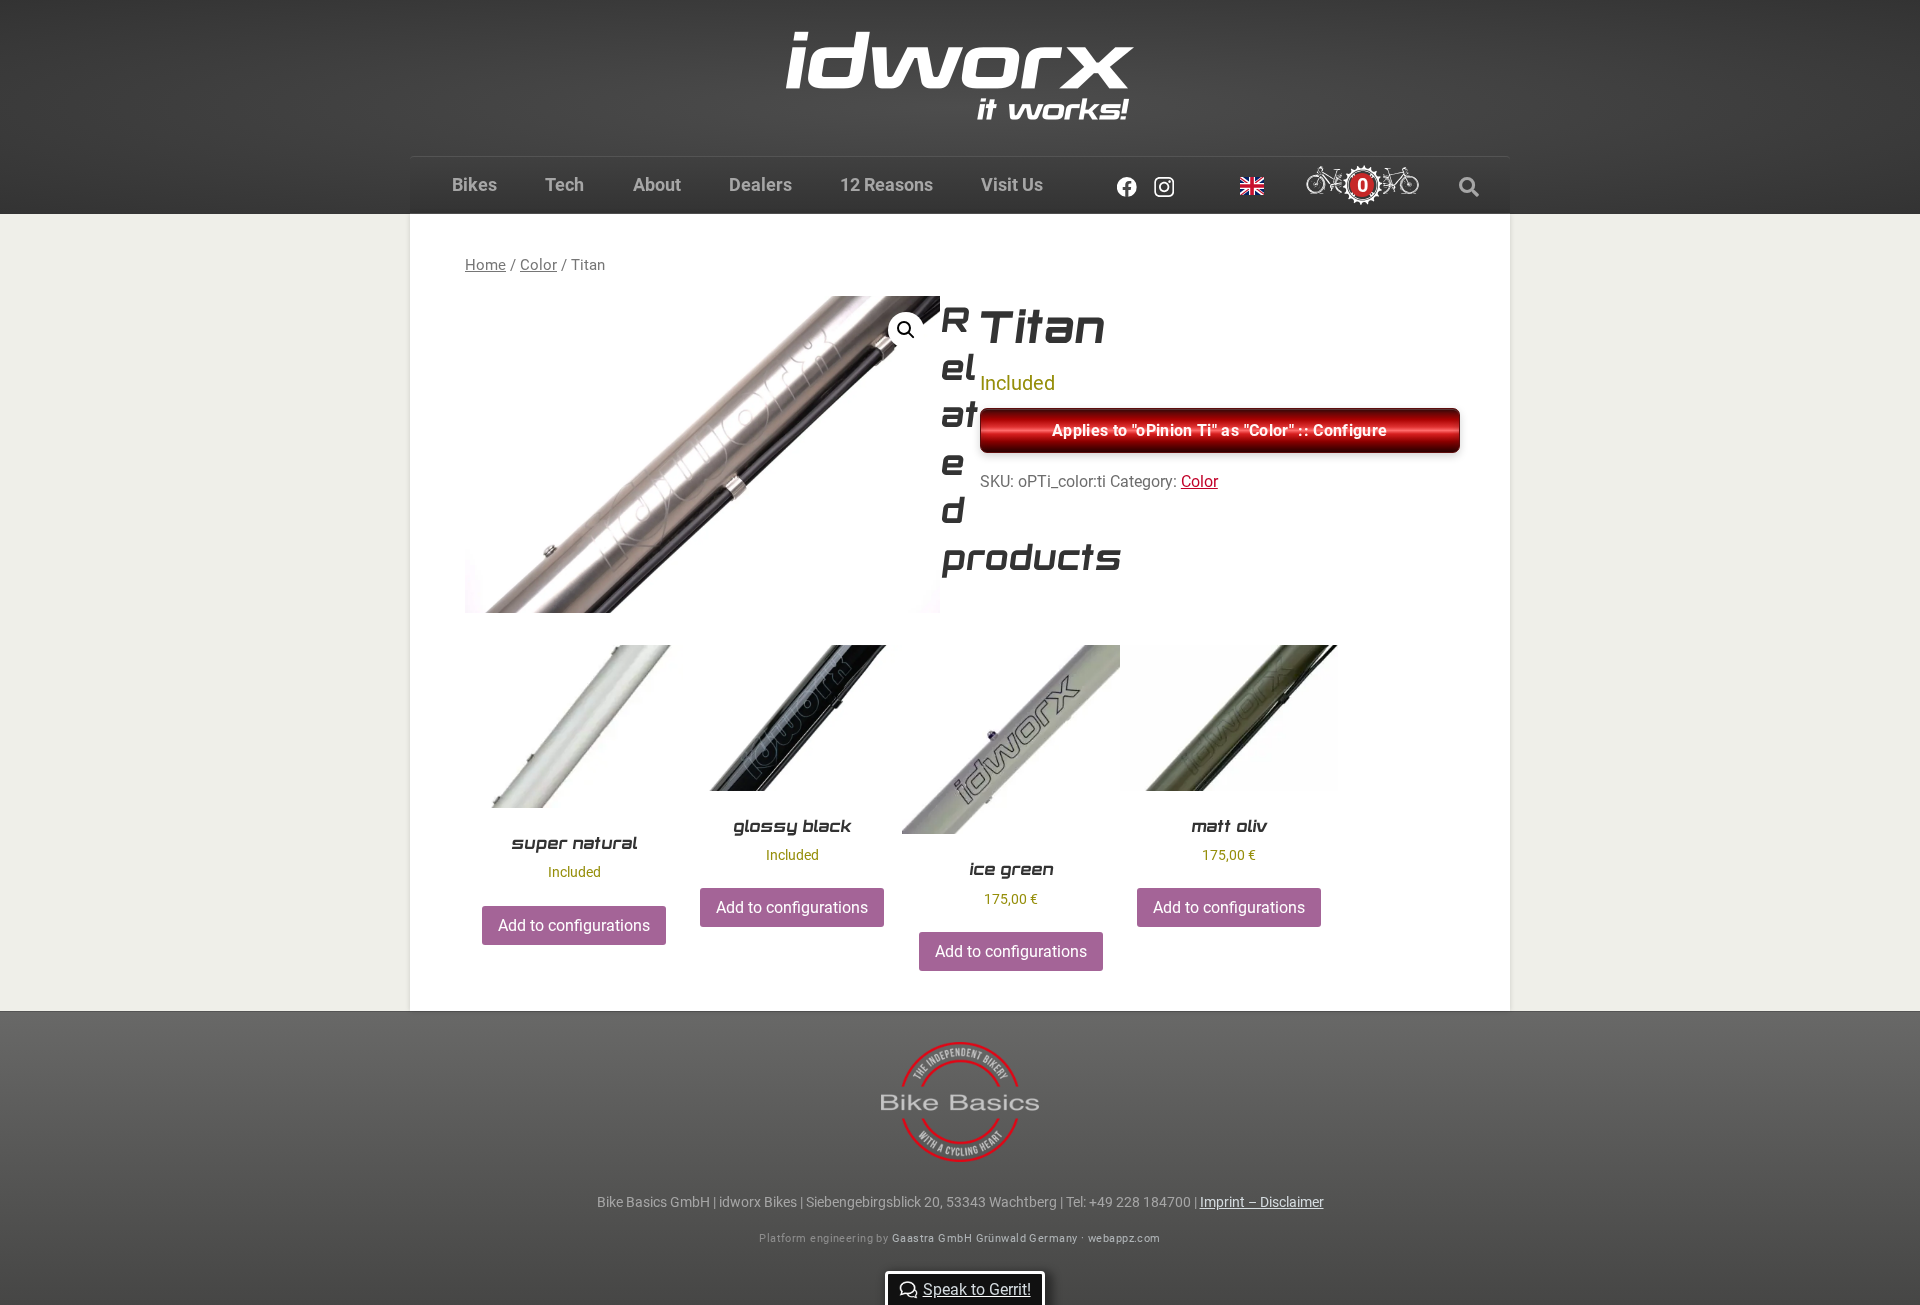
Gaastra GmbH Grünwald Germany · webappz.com (1026, 1238)
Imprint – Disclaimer (1262, 1202)
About (657, 184)
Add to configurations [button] (574, 925)
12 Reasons (886, 184)
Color (538, 265)
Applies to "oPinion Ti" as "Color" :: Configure (1219, 430)
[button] (906, 330)
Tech (564, 184)
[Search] (1469, 187)
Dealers (760, 184)
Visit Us (1012, 184)
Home (485, 265)
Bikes (474, 184)
